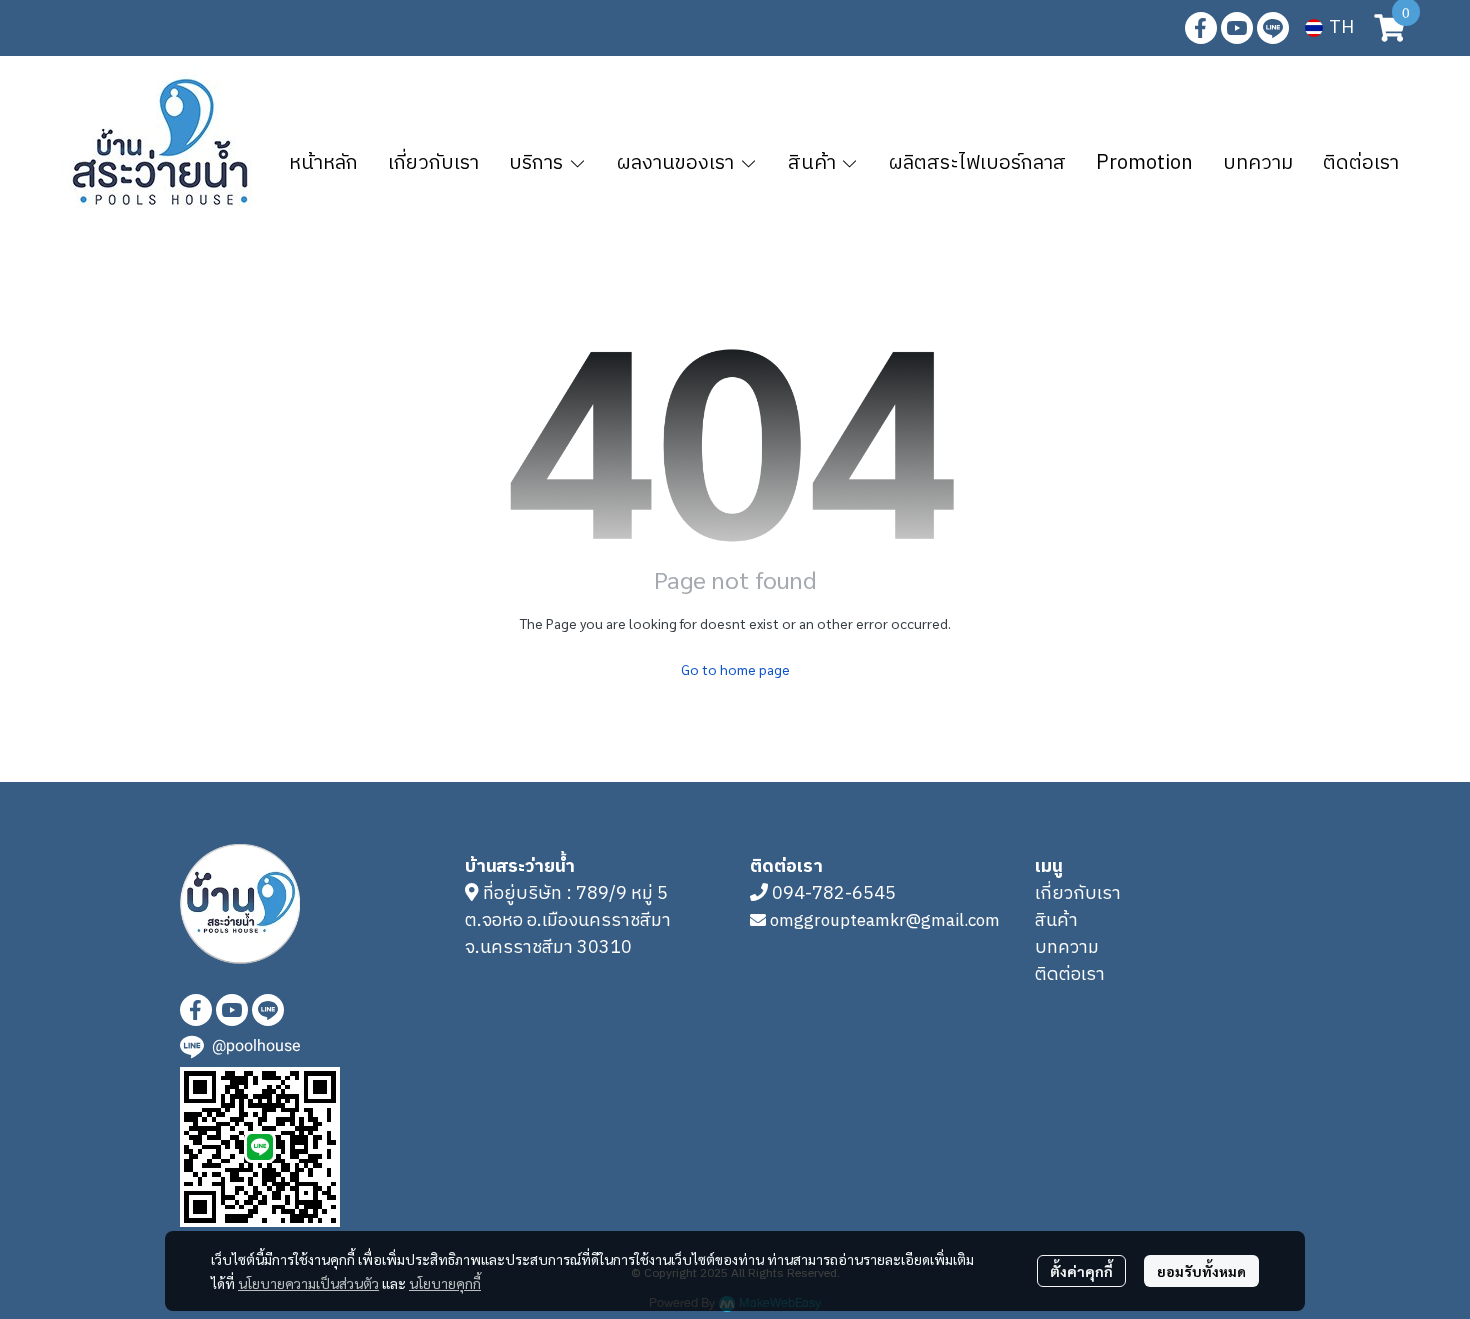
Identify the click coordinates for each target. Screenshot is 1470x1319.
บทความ (1067, 948)
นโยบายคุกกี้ (445, 1283)
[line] (1273, 28)
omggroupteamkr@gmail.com (885, 921)
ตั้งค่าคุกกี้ (1081, 1271)
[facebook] (1201, 28)
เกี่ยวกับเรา (1078, 894)
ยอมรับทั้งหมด (1201, 1271)
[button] (1329, 28)
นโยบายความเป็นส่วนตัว (308, 1283)
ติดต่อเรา (1070, 975)
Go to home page (735, 669)
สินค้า (1056, 921)
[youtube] (1237, 28)
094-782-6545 (834, 894)
